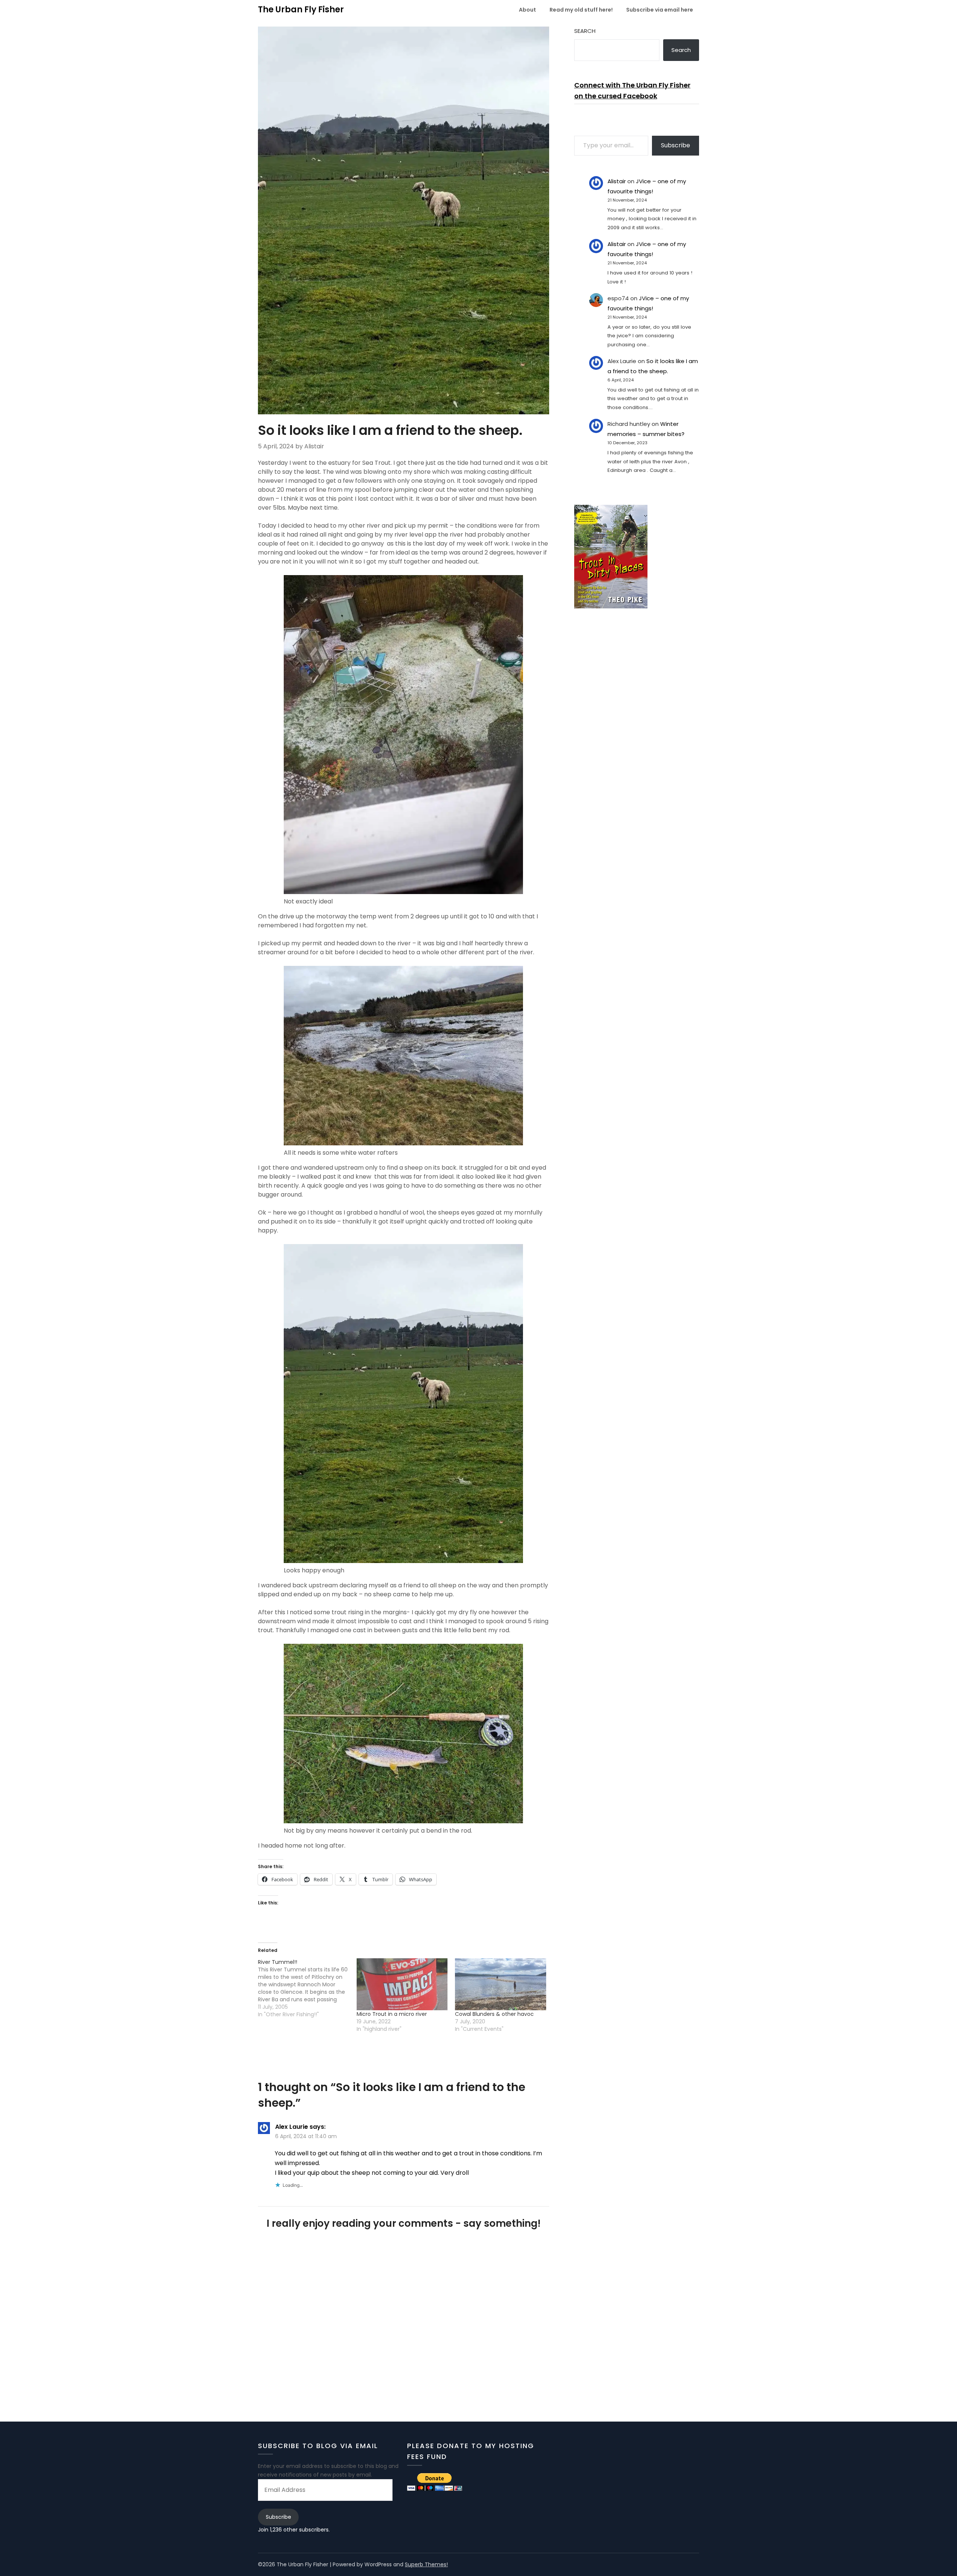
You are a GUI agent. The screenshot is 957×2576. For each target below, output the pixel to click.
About (527, 10)
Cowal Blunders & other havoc (494, 2014)
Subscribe (676, 145)
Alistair (617, 181)
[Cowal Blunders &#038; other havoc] (501, 1984)
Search (585, 31)
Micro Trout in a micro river (392, 2014)
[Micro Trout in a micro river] (402, 1984)
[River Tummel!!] (307, 1988)
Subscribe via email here (660, 10)
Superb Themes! (426, 2564)
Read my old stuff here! (581, 10)
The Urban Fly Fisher (301, 10)
